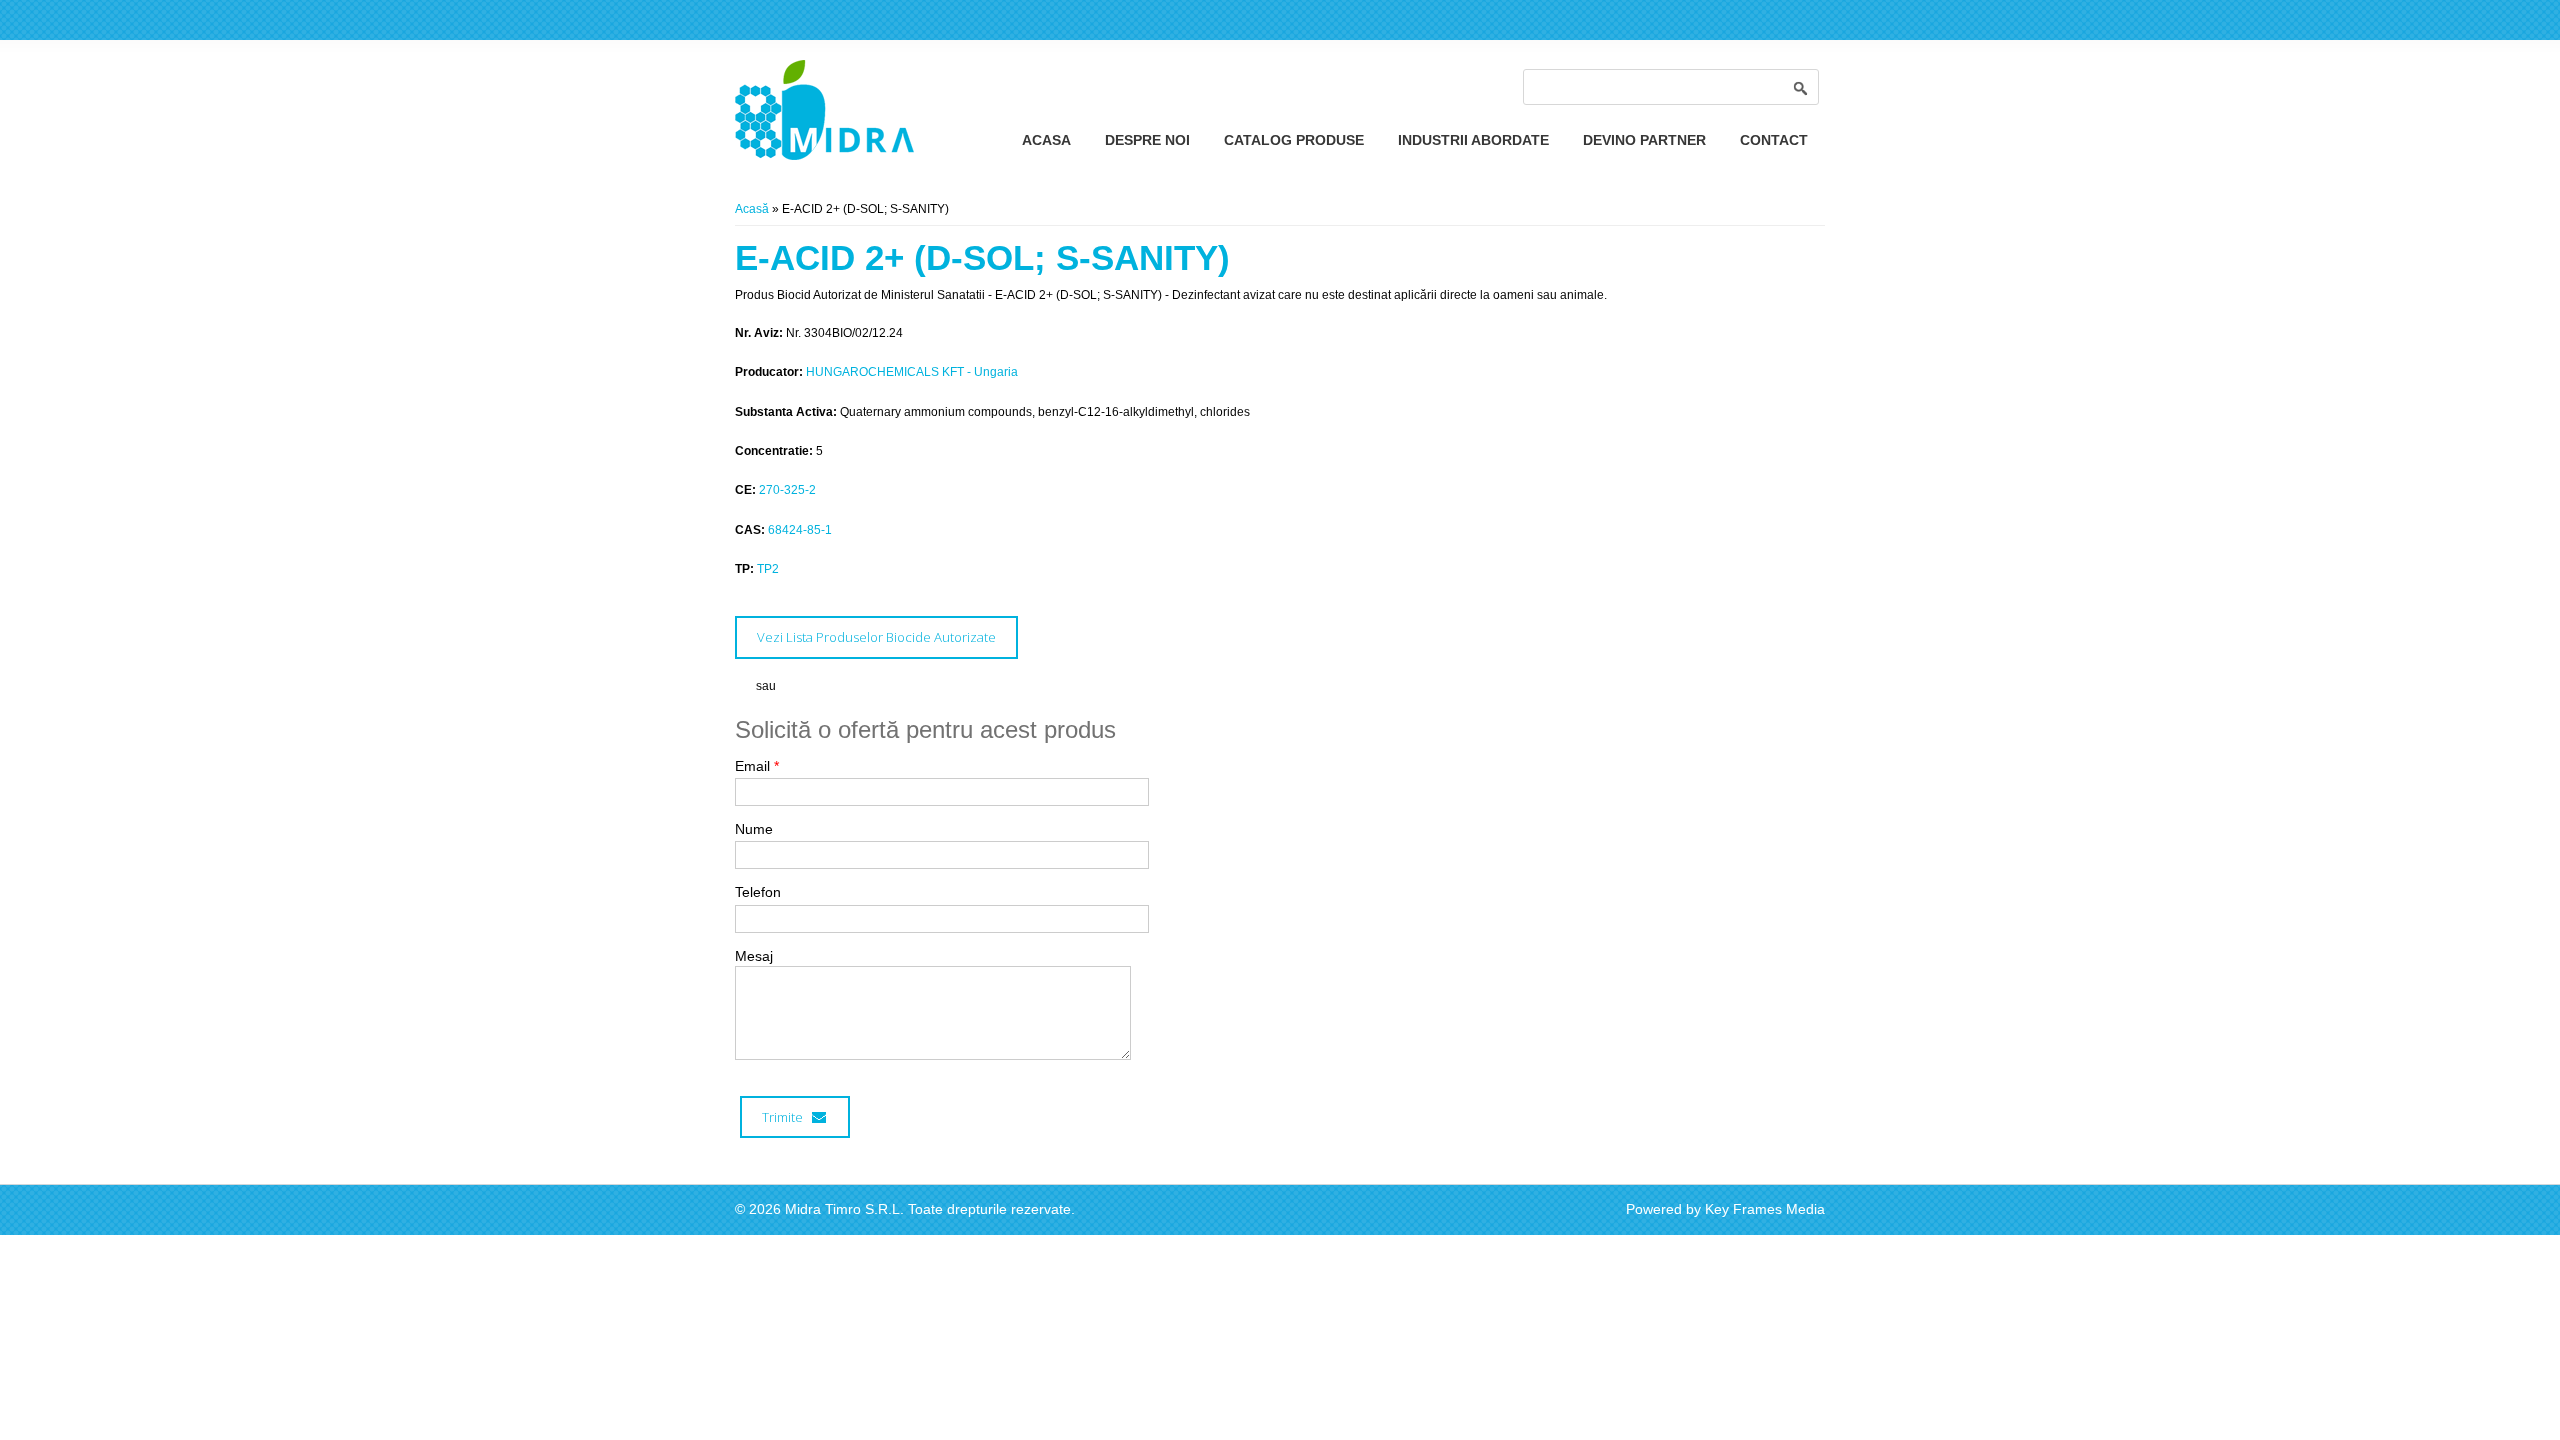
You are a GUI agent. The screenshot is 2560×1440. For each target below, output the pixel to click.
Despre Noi (1147, 140)
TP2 (768, 569)
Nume (754, 829)
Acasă (752, 209)
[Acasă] (824, 156)
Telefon (758, 892)
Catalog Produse (1294, 140)
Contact (1774, 140)
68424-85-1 (800, 530)
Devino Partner (1644, 140)
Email (757, 766)
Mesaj (754, 956)
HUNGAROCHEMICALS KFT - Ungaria (912, 372)
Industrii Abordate (1473, 140)
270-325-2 (787, 490)
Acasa (1046, 140)
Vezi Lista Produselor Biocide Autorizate (876, 637)
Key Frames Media (1765, 1209)
